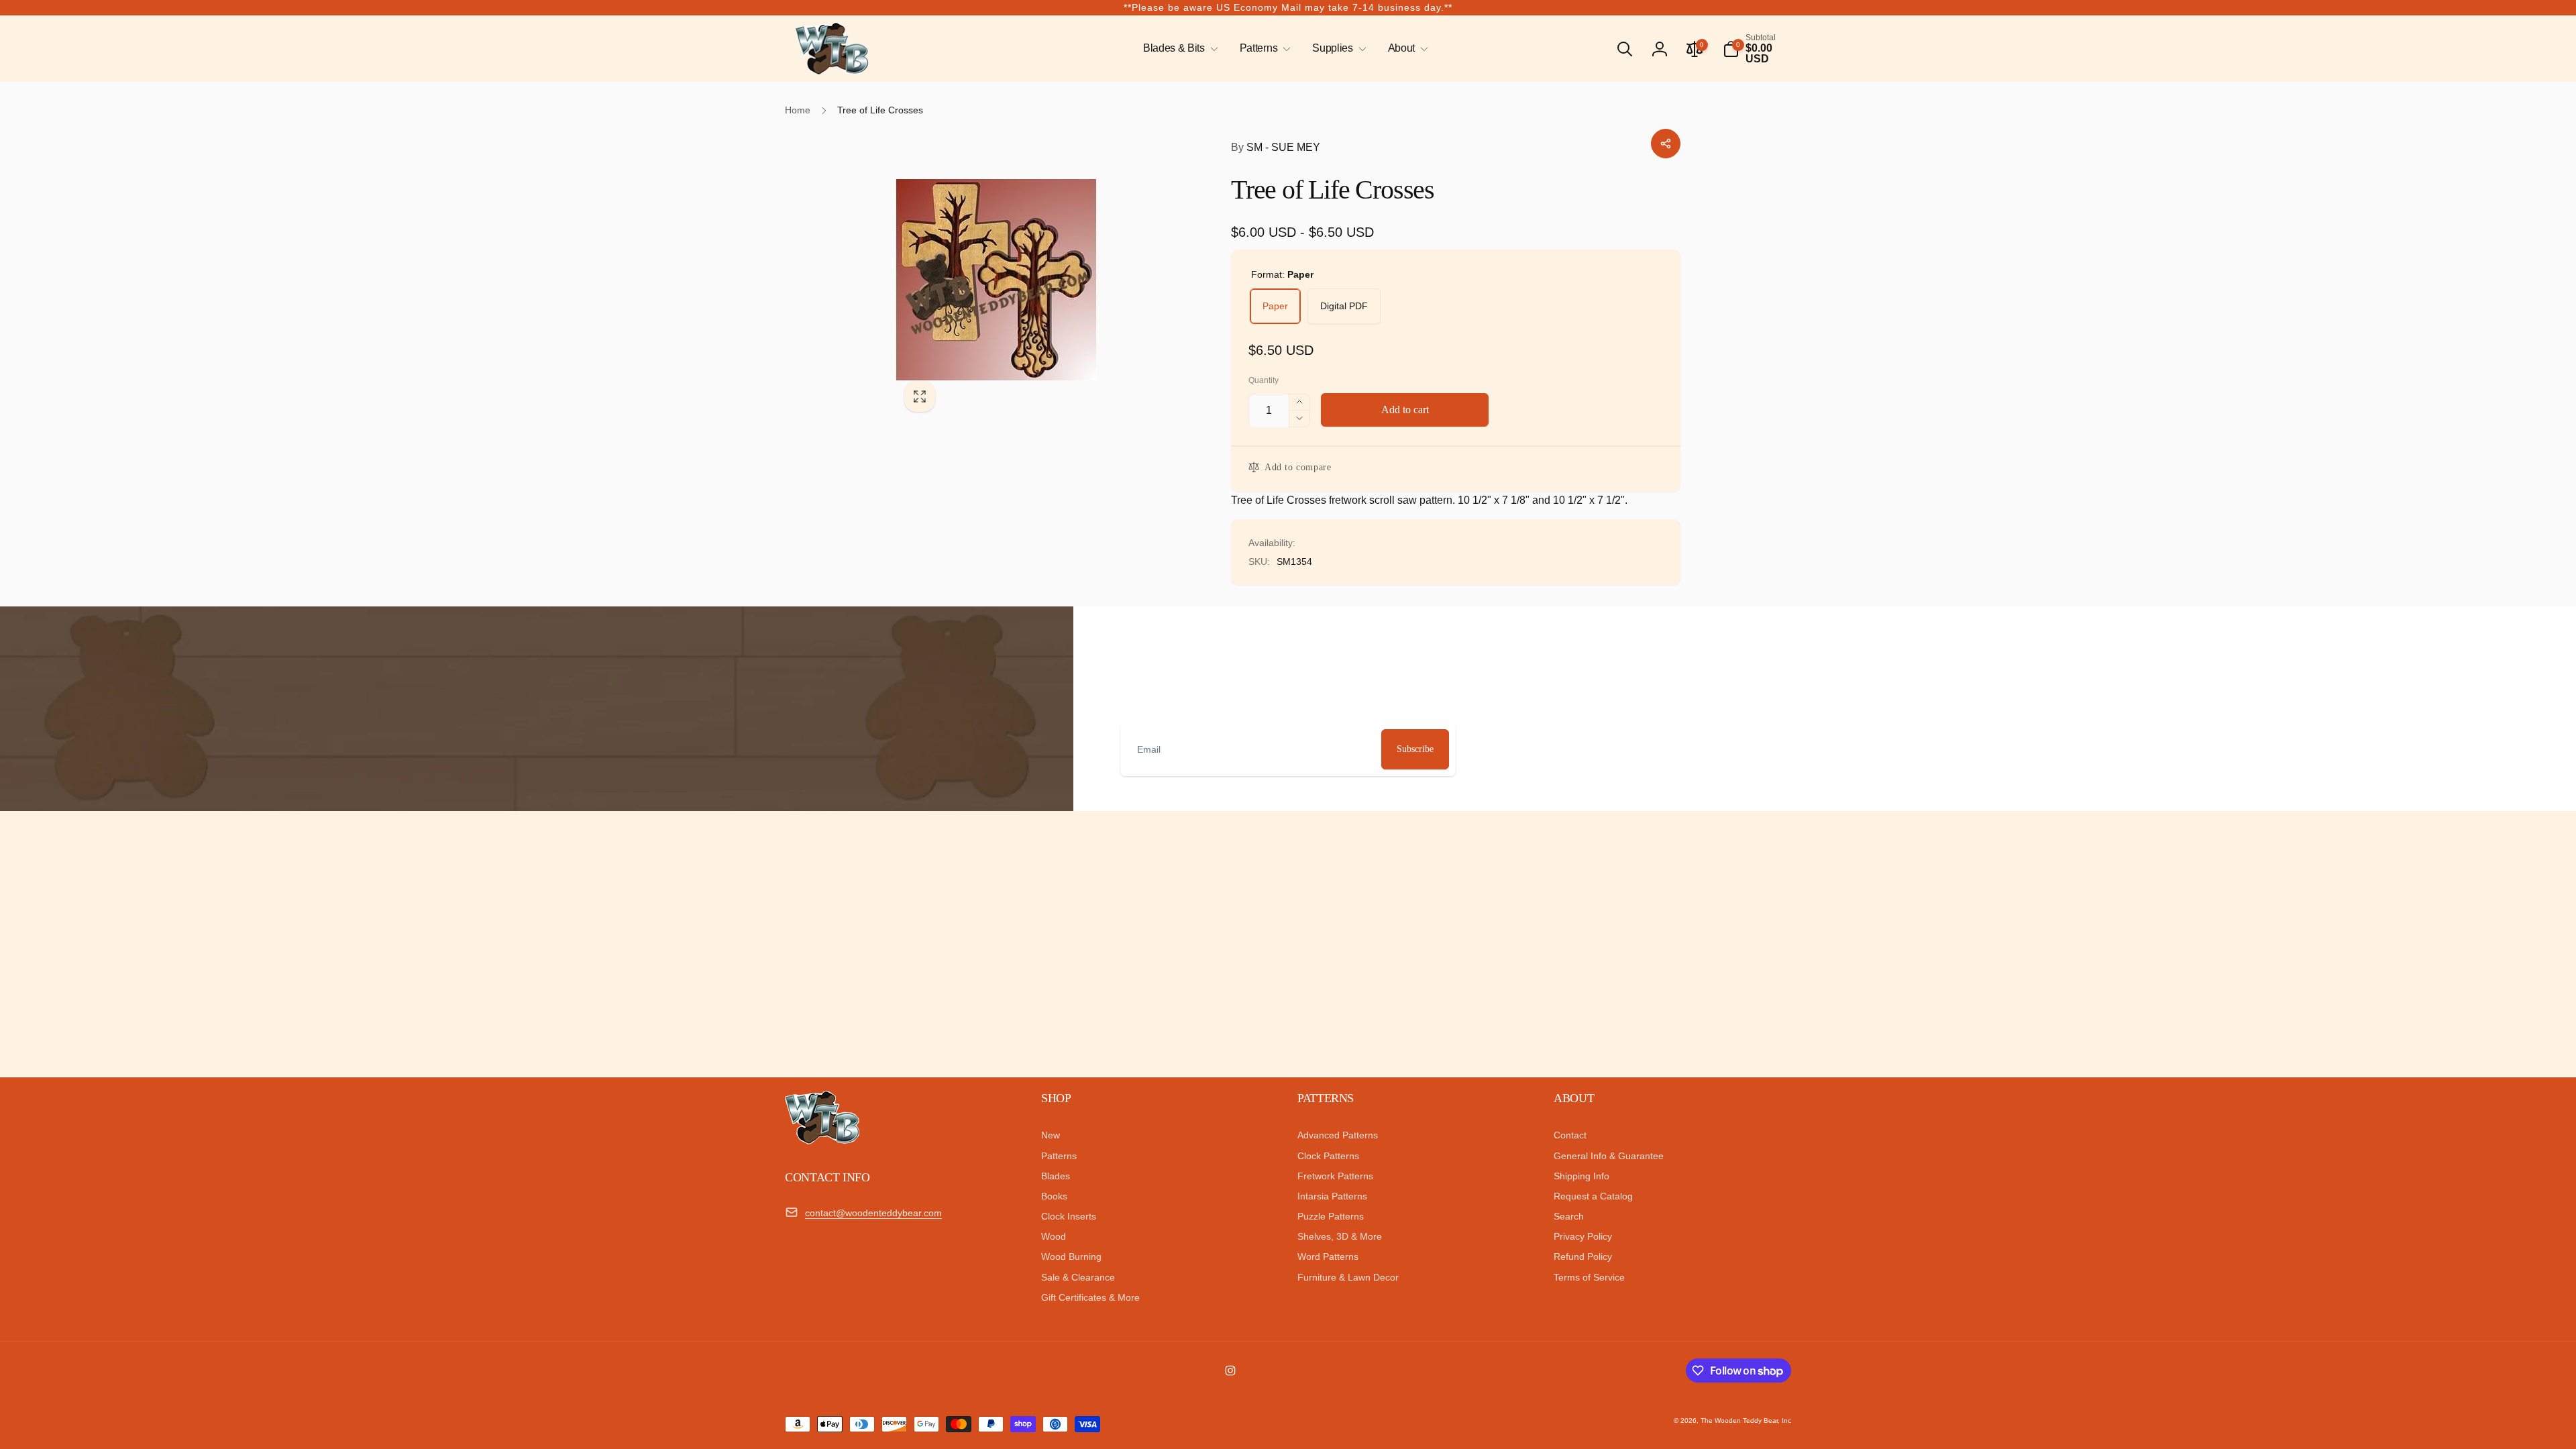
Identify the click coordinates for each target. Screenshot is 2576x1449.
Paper (1275, 306)
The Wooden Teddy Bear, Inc (1746, 1420)
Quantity (1264, 381)
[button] (1178, 49)
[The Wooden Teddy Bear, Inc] (822, 1141)
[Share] (1666, 144)
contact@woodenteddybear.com (873, 1213)
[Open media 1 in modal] (1036, 280)
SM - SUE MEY (1276, 147)
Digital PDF (1344, 306)
